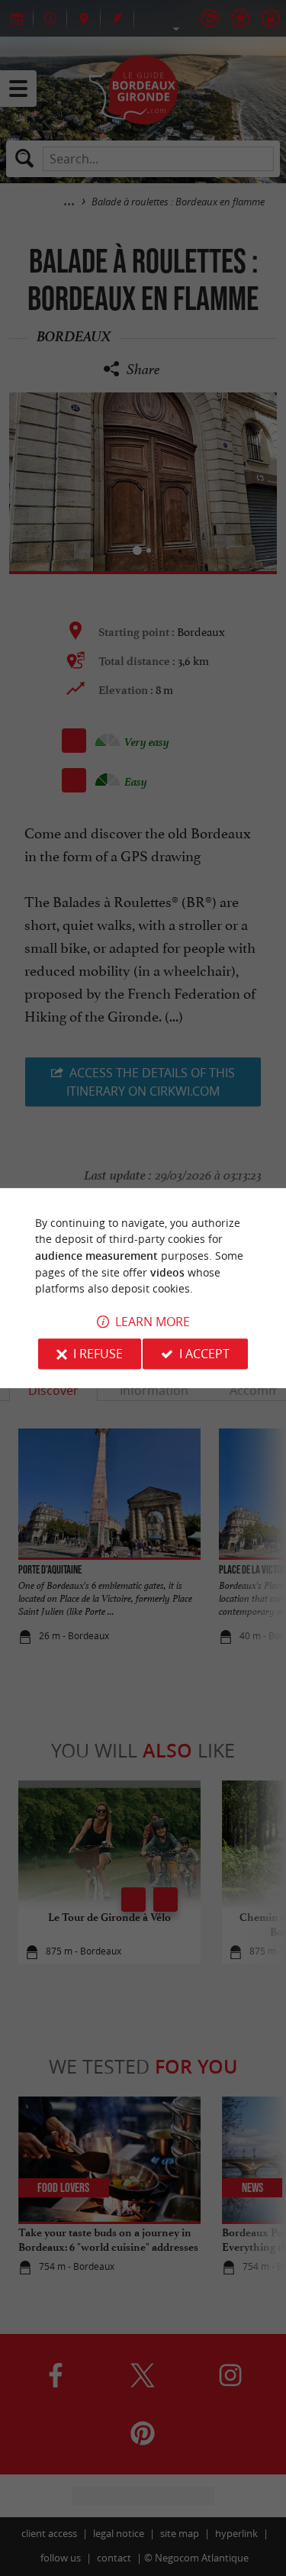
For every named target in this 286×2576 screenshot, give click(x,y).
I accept (204, 1354)
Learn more (153, 1322)
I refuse (98, 1354)
